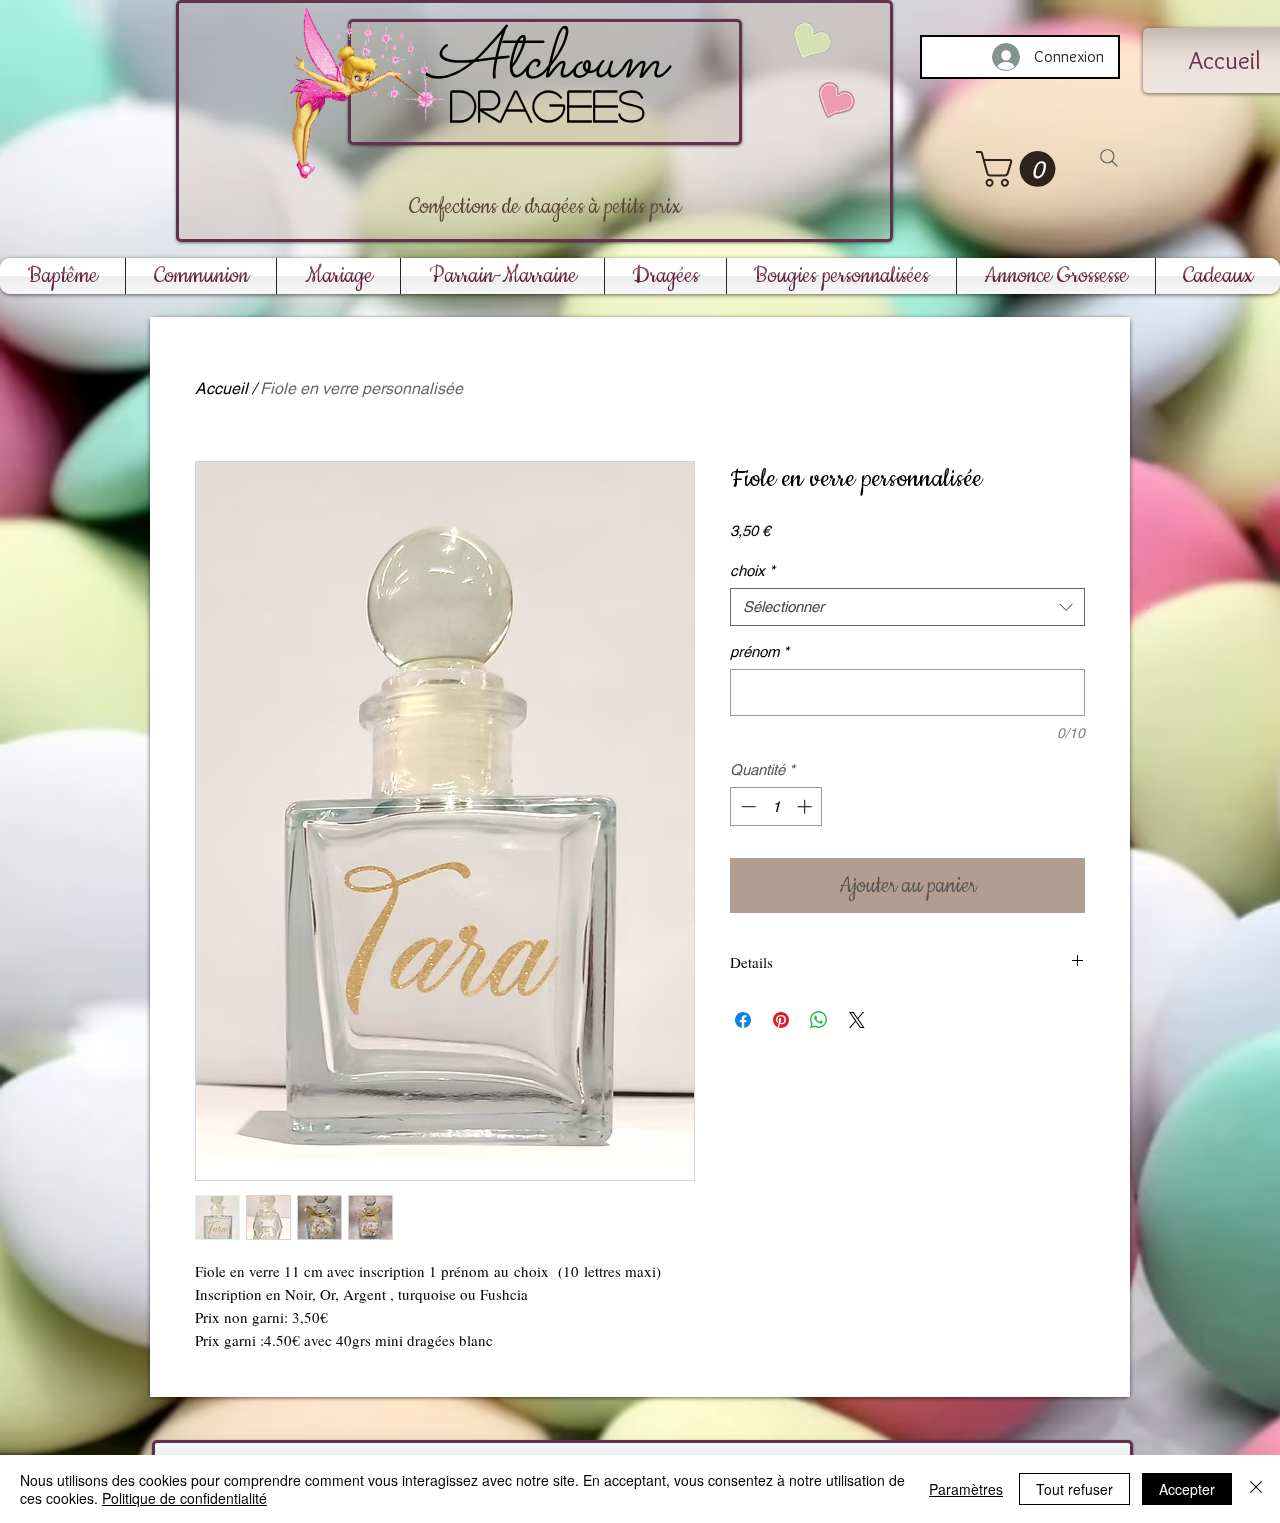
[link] (1020, 169)
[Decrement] (746, 806)
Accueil (221, 388)
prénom (759, 651)
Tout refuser (1074, 1489)
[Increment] (806, 806)
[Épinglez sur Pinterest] (781, 1020)
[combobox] (907, 607)
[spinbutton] (776, 806)
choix (752, 570)
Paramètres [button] (966, 1489)
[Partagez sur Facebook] (743, 1020)
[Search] (1109, 158)
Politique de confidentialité (184, 1498)
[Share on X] (857, 1020)
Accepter (1187, 1489)
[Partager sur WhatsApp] (819, 1020)
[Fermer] (1256, 1489)
